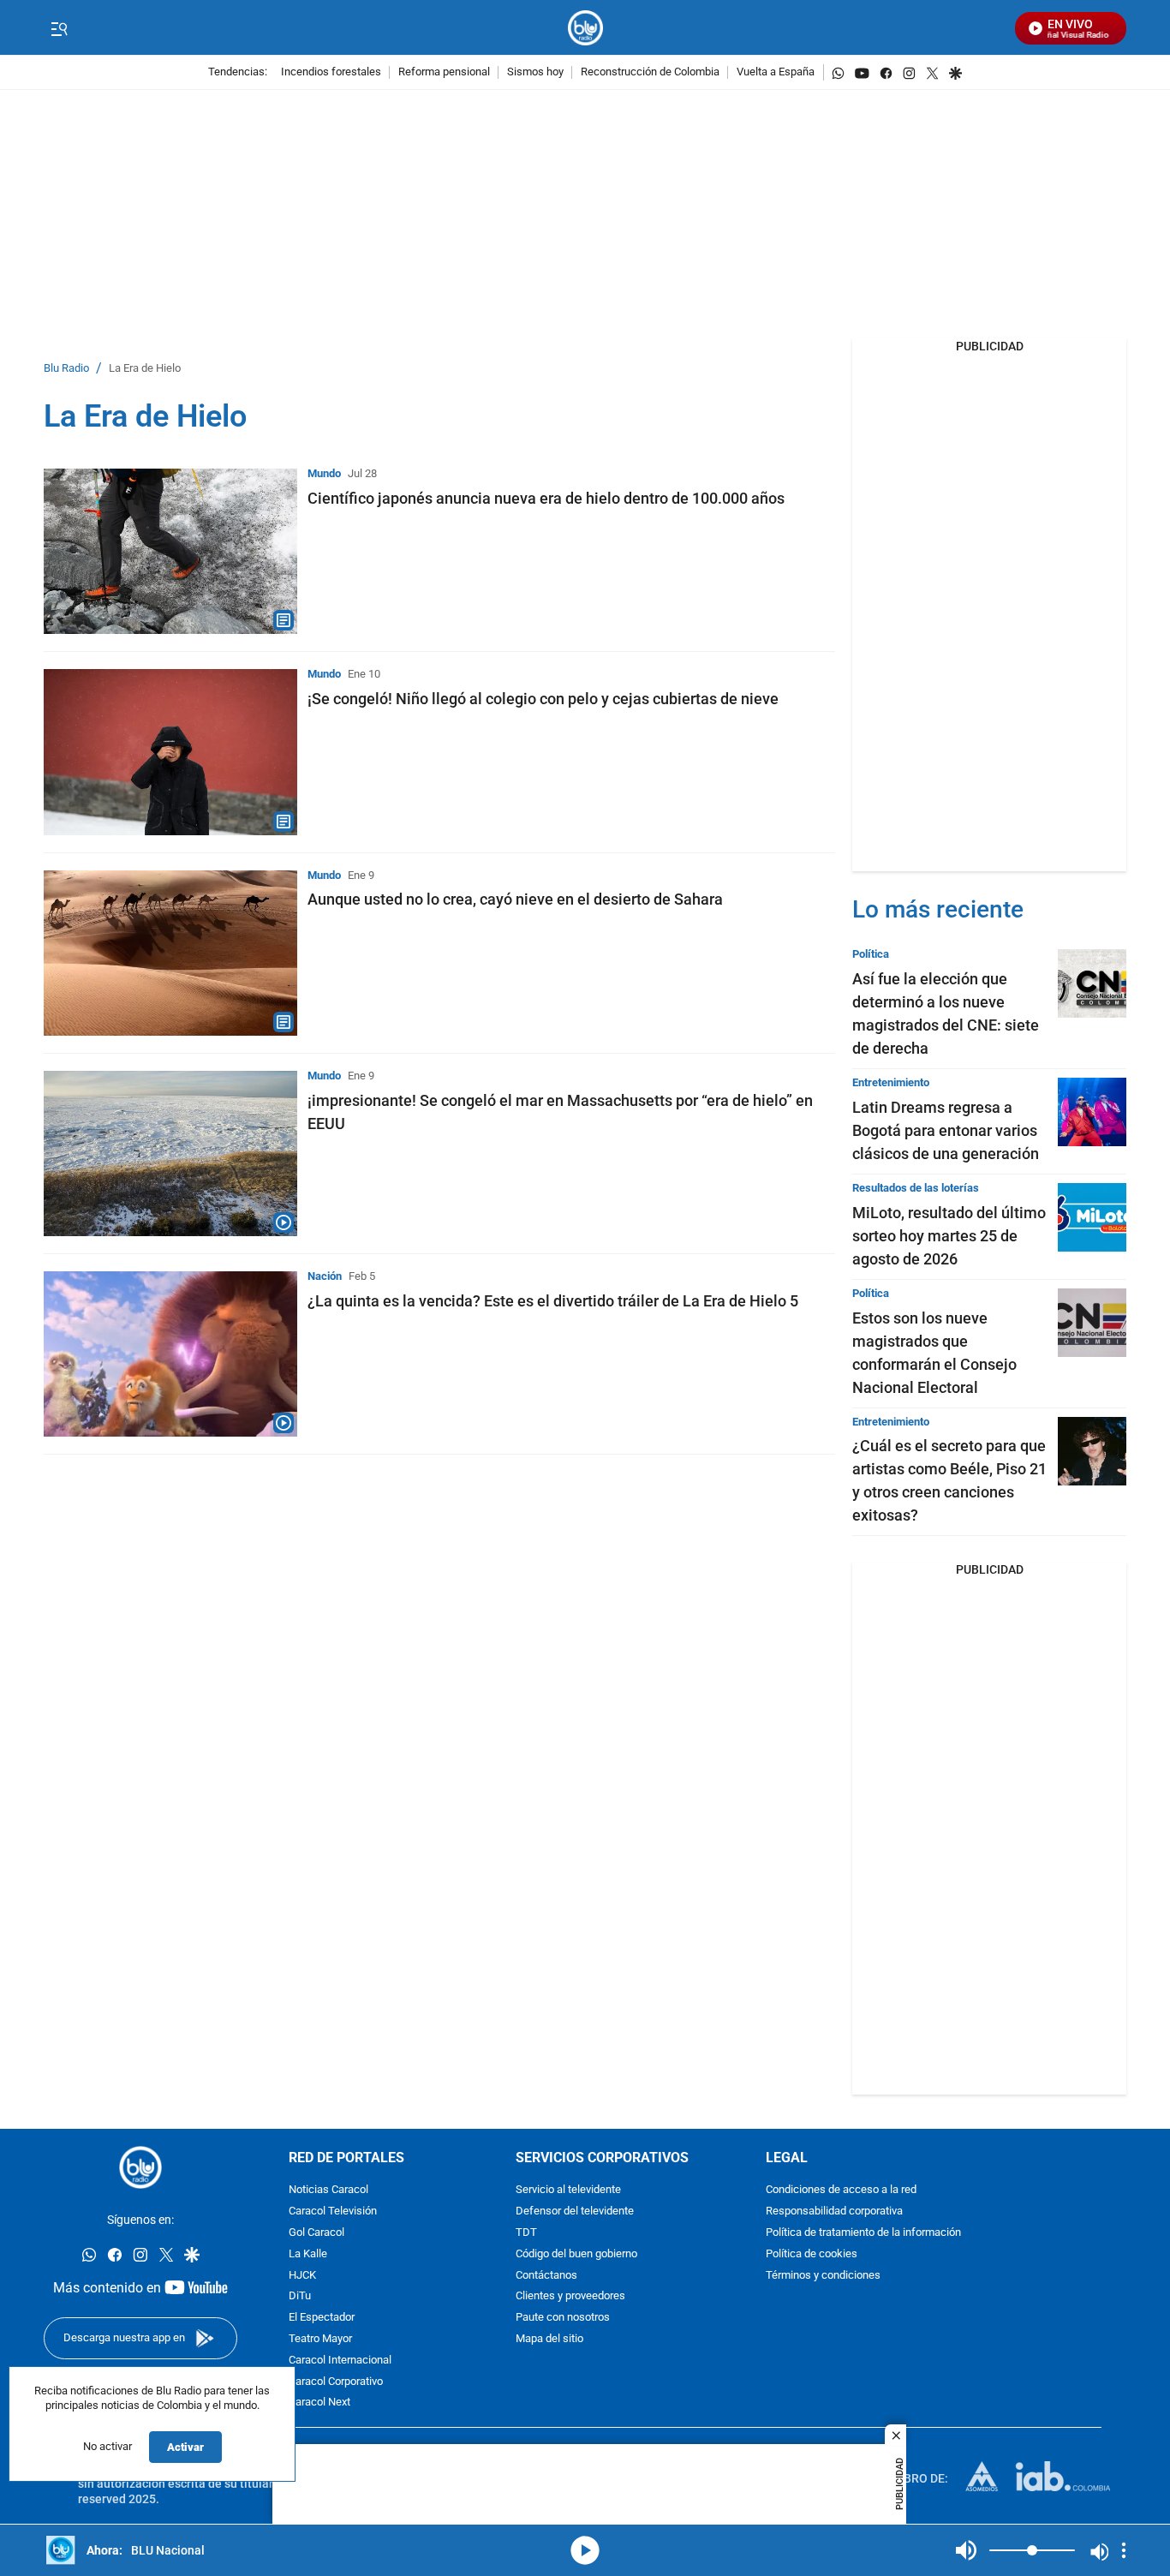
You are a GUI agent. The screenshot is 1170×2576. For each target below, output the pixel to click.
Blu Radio (66, 369)
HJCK (302, 2276)
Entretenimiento (891, 1082)
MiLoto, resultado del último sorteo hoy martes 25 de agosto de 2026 (949, 1236)
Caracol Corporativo (336, 2382)
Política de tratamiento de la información (863, 2233)
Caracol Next (319, 2403)
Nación (325, 1276)
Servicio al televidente (568, 2191)
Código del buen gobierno (576, 2254)
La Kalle (308, 2254)
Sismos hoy (535, 72)
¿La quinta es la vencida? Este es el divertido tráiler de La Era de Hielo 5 (553, 1301)
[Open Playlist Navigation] (1124, 2550)
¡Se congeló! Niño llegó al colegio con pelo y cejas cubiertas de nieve (543, 699)
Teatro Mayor (320, 2339)
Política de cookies (812, 2254)
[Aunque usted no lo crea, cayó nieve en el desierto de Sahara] (170, 953)
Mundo (324, 473)
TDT (526, 2233)
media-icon (585, 2550)
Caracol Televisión (333, 2212)
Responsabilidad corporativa (834, 2212)
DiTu (300, 2297)
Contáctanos (546, 2276)
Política (871, 954)
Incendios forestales (331, 72)
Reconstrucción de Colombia (650, 72)
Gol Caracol (316, 2233)
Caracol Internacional (340, 2361)
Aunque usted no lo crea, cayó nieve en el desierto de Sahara (515, 899)
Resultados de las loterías (916, 1188)
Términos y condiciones (823, 2276)
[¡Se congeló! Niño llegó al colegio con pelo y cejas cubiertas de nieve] (170, 752)
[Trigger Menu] (59, 28)
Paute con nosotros (563, 2319)
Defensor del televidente (575, 2212)
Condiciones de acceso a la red (841, 2191)
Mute (966, 2550)
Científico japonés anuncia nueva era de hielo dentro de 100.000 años (546, 498)
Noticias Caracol (328, 2191)
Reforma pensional (444, 72)
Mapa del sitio (549, 2339)
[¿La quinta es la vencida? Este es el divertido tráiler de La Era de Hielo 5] (170, 1354)
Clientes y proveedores (570, 2297)
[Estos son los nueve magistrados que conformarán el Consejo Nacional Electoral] (1092, 1323)
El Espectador (322, 2319)
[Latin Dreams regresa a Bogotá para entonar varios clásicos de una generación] (1092, 1112)
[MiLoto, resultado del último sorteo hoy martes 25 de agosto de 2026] (1092, 1217)
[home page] (585, 28)
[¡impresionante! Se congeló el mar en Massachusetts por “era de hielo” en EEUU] (170, 1154)
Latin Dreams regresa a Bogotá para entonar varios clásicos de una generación (946, 1130)
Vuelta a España (776, 72)
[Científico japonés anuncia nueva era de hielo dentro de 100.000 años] (170, 551)
